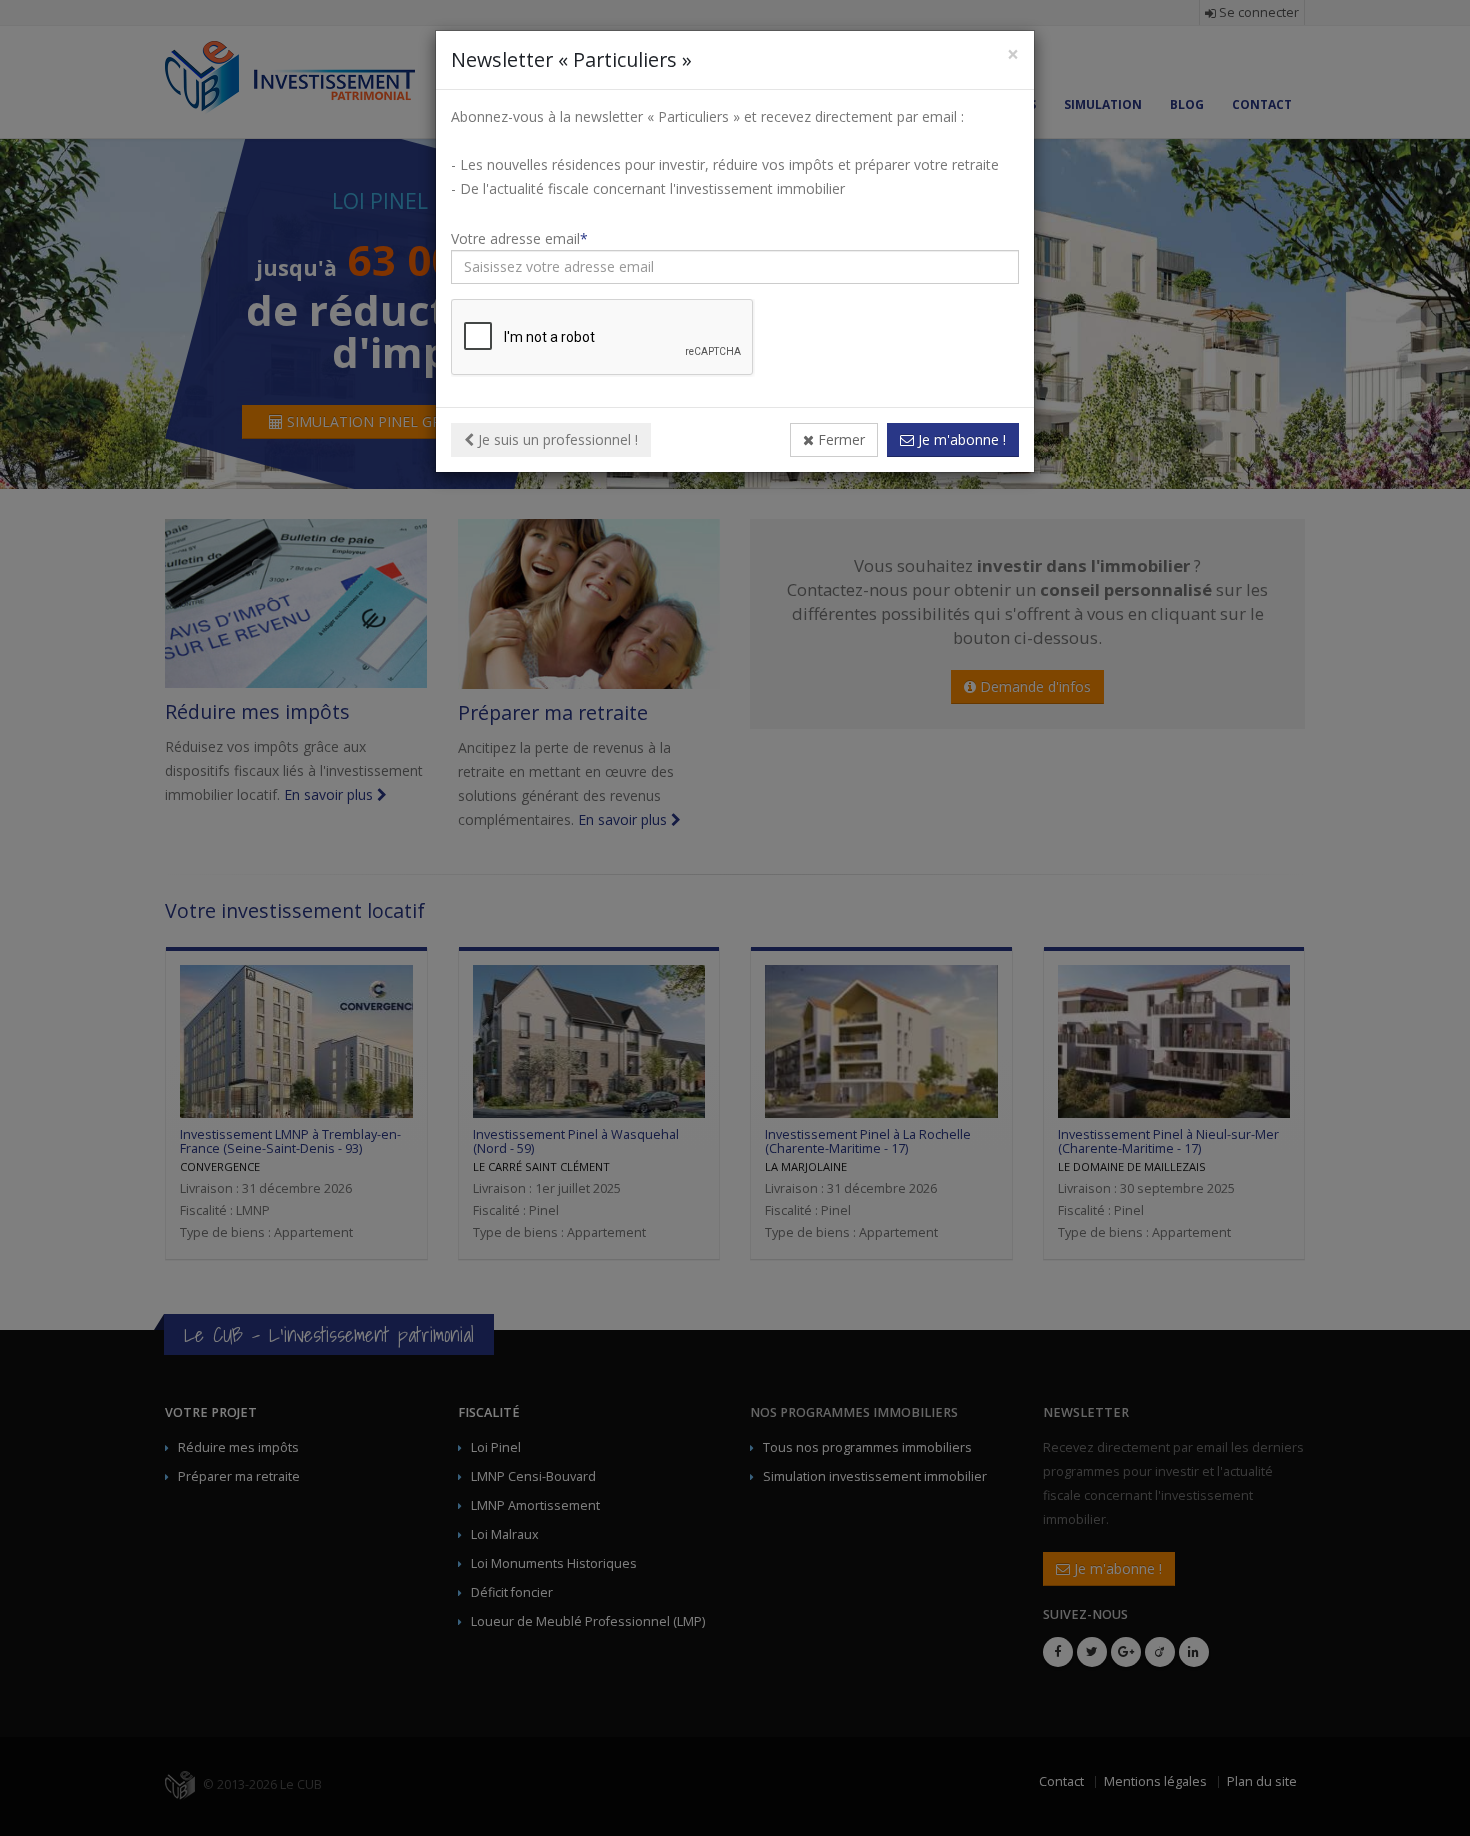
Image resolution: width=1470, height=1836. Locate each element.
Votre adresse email (515, 238)
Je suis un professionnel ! (556, 439)
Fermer (839, 439)
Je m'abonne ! (960, 439)
